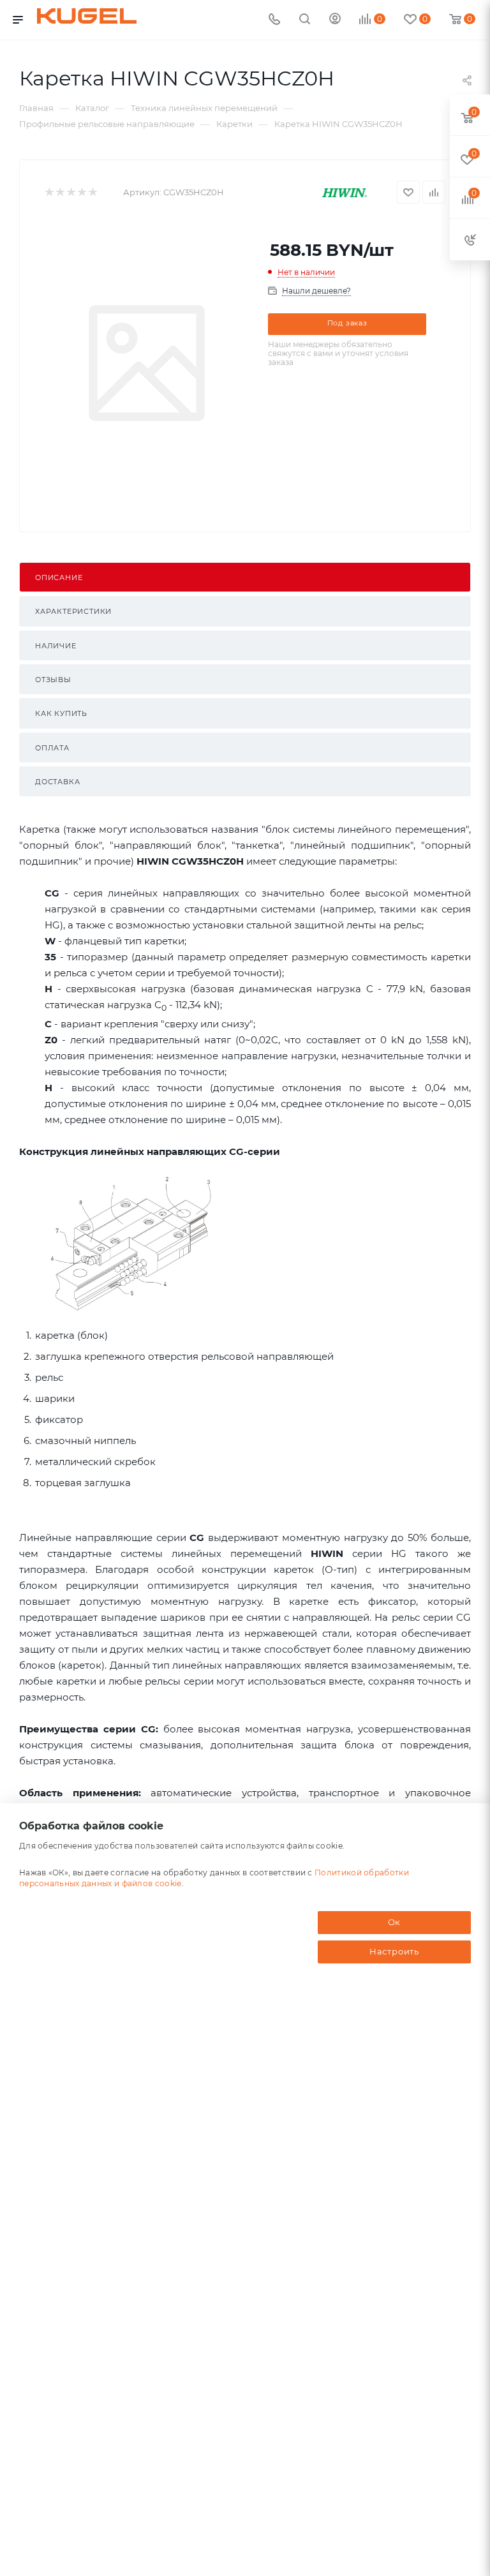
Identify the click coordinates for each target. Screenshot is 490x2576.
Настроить (394, 1951)
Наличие (56, 646)
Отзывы (53, 680)
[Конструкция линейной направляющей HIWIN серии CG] (132, 1243)
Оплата (52, 748)
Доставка (57, 782)
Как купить (61, 713)
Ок (395, 1922)
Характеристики (73, 611)
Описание (59, 577)
